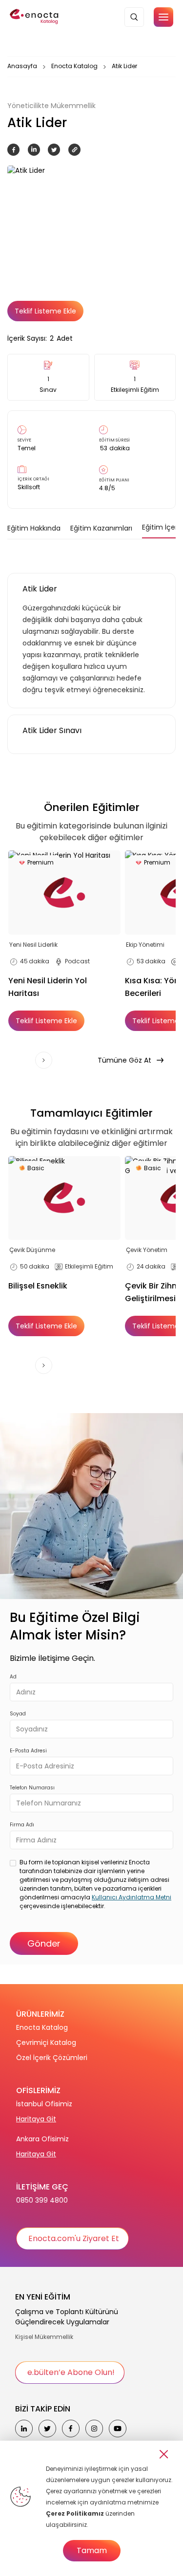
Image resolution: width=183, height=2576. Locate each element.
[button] (163, 17)
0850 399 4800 (42, 2200)
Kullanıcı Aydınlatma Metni (132, 1897)
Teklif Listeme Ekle (45, 311)
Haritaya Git (36, 2119)
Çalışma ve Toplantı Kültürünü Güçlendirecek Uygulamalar (67, 2317)
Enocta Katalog (74, 66)
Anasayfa (22, 66)
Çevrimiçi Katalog (46, 2042)
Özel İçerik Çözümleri (52, 2058)
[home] (35, 17)
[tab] (34, 528)
